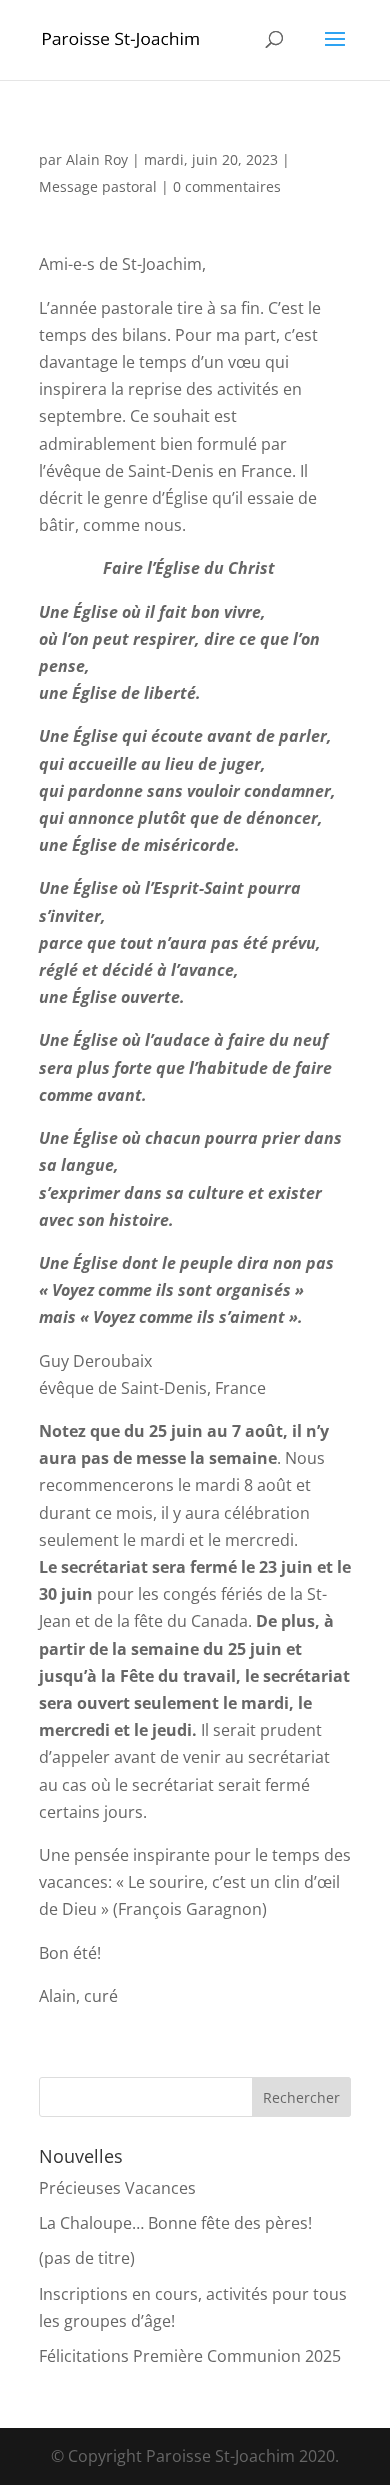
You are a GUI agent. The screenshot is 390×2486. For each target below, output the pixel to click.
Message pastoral (98, 186)
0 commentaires (227, 186)
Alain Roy (97, 159)
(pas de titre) (87, 2258)
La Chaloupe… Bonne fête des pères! (175, 2223)
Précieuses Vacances (117, 2188)
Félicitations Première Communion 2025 (190, 2356)
